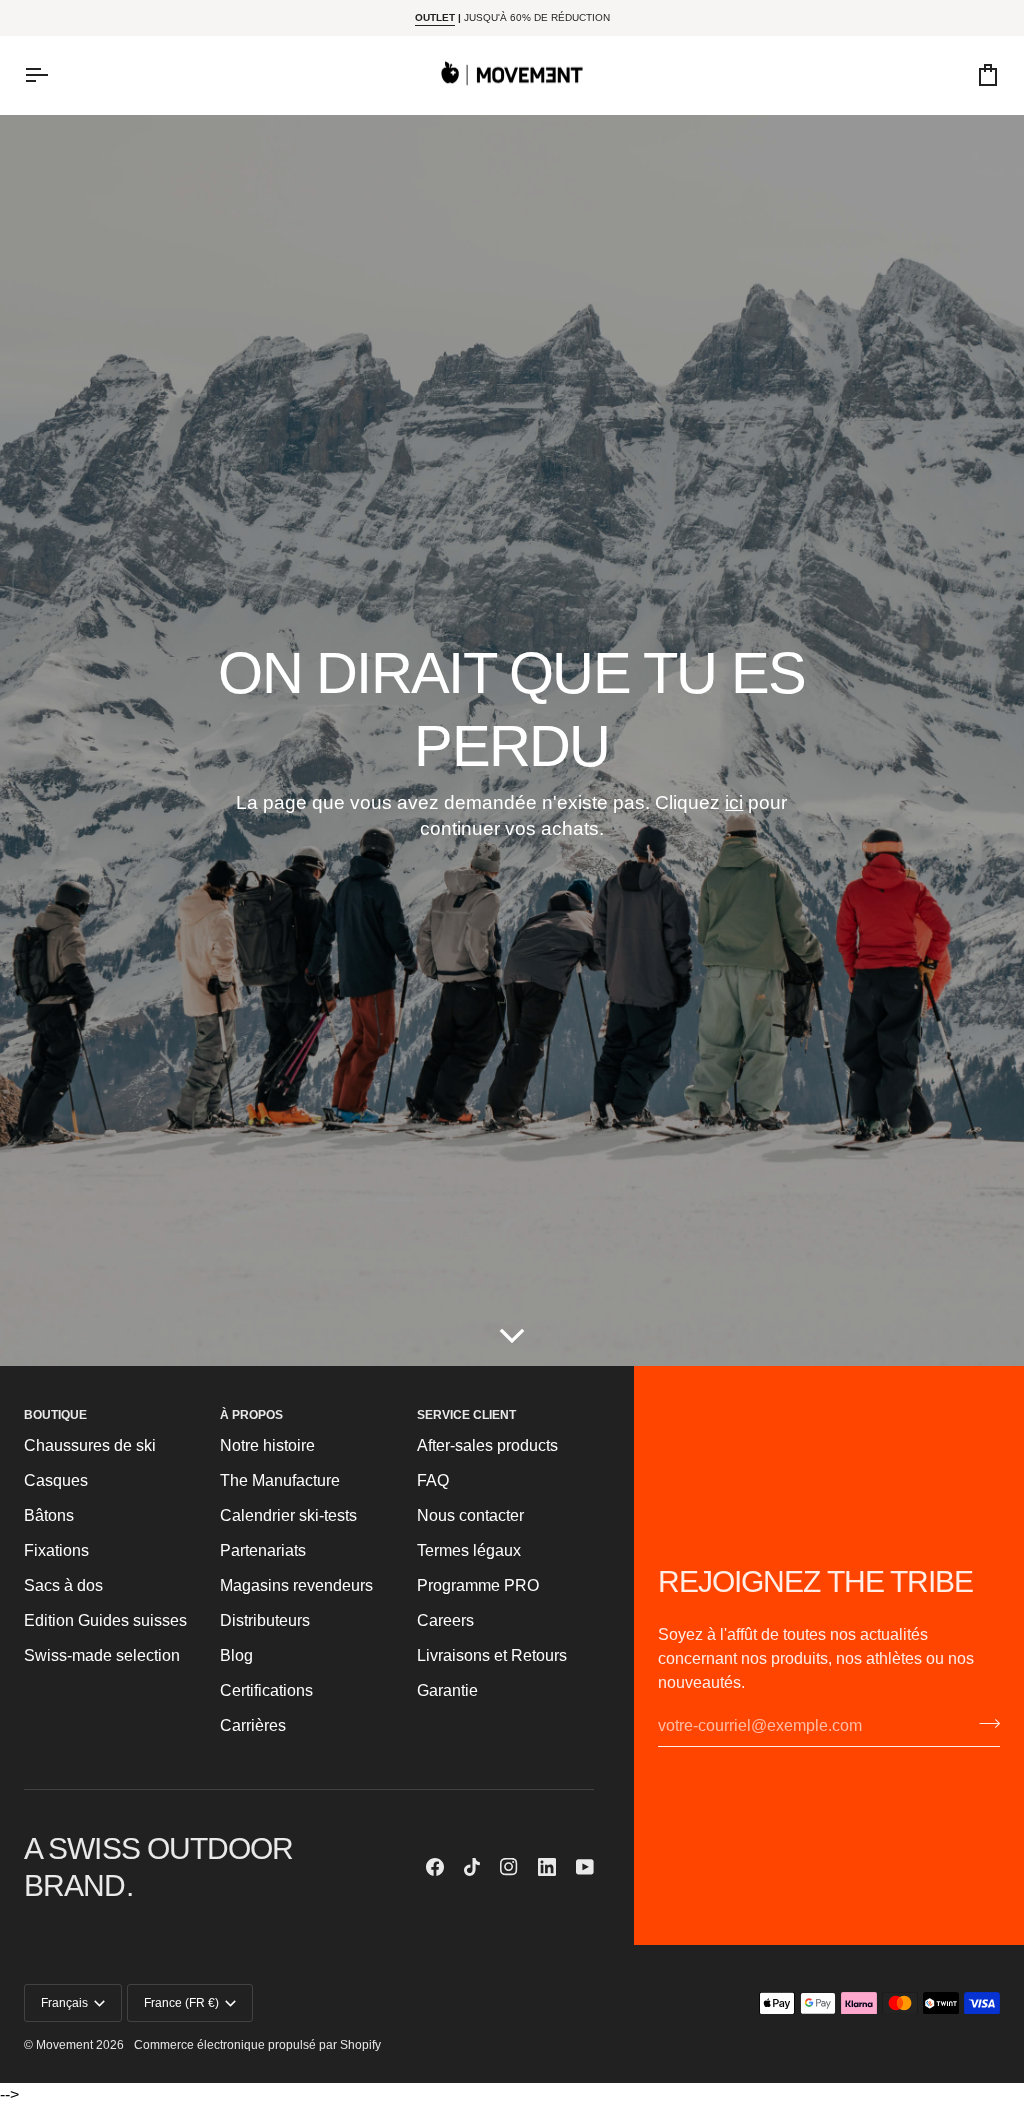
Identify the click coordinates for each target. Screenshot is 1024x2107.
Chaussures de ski (90, 1445)
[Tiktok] (472, 1867)
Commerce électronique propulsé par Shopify (257, 2045)
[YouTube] (585, 1867)
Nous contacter (470, 1515)
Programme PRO (478, 1585)
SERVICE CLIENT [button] (466, 1415)
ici (734, 802)
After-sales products (487, 1445)
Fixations (56, 1550)
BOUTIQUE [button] (55, 1415)
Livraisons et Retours (492, 1655)
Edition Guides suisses (105, 1620)
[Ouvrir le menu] (54, 75)
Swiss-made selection (102, 1655)
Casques (56, 1480)
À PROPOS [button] (251, 1415)
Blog (236, 1655)
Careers (445, 1620)
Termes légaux (469, 1550)
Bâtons (49, 1515)
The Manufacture (280, 1480)
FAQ (433, 1480)
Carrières (253, 1725)
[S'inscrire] (983, 1723)
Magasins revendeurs (296, 1585)
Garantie (447, 1690)
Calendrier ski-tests (288, 1515)
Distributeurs (265, 1620)
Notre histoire (267, 1445)
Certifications (266, 1690)
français (64, 2003)
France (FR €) (181, 2003)
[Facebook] (435, 1867)
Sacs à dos (63, 1585)
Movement (64, 2045)
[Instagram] (509, 1867)
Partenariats (263, 1550)
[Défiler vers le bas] (512, 1336)
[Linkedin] (547, 1867)
